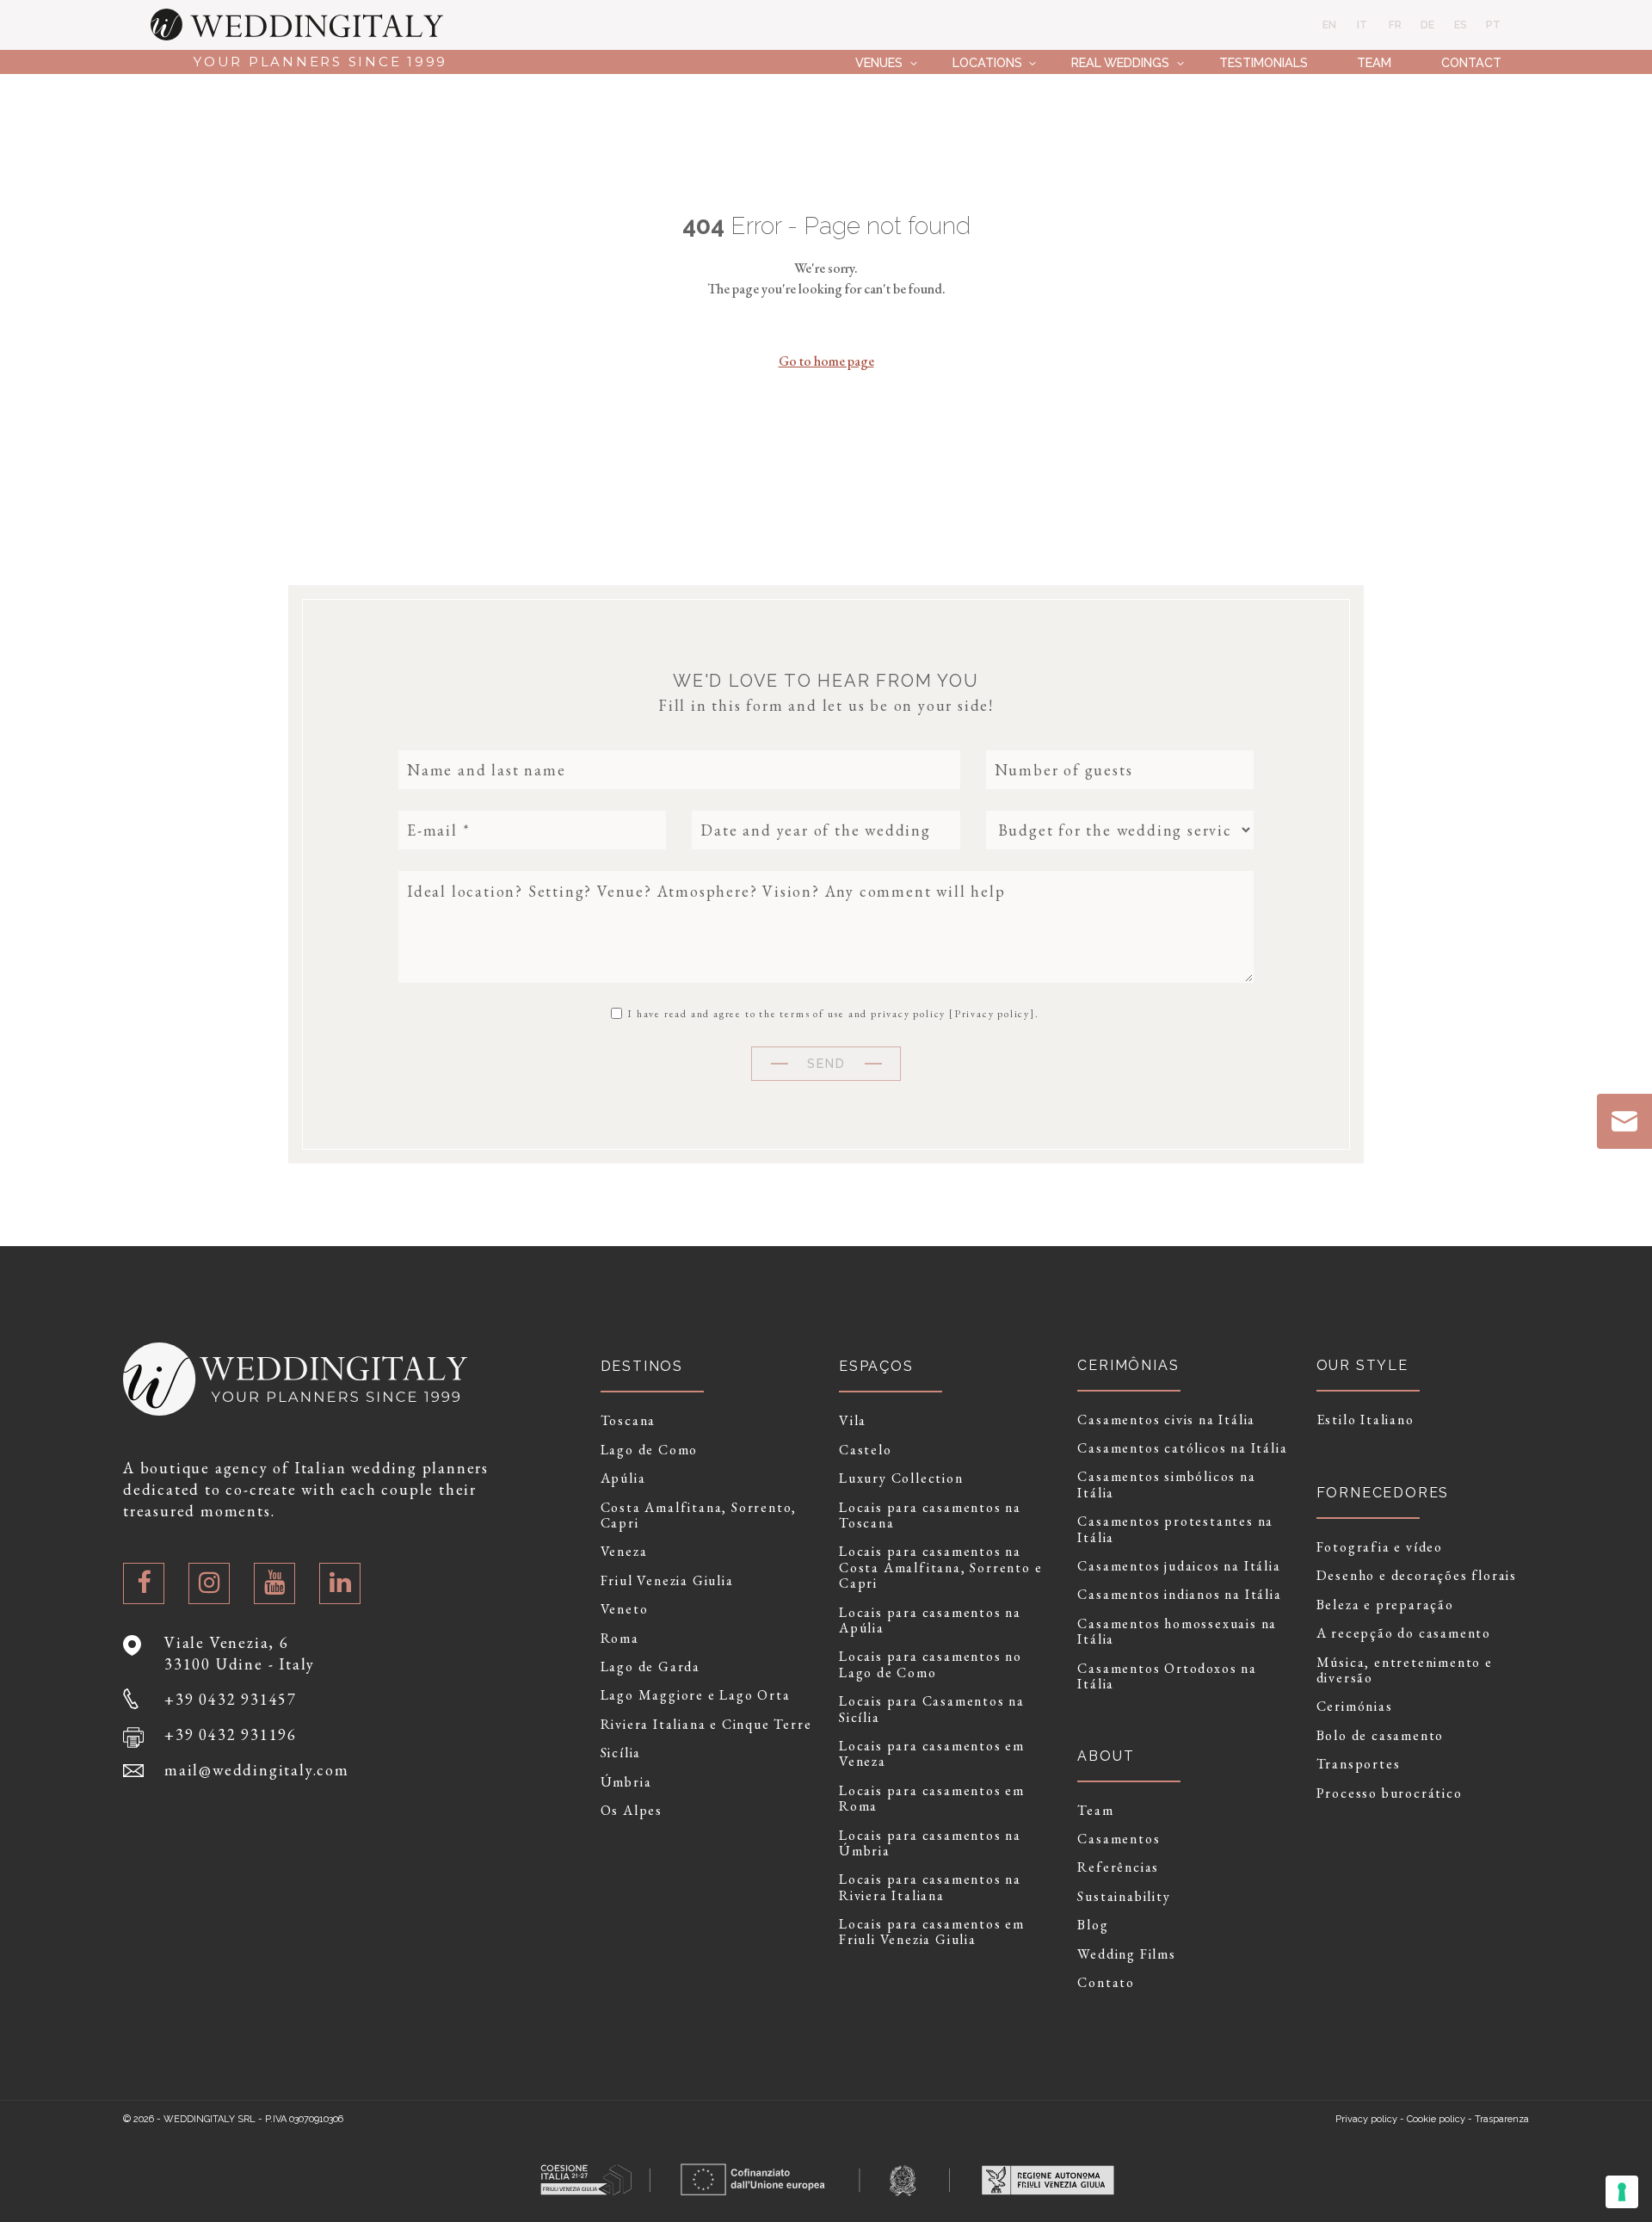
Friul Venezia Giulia (667, 1581)
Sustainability (1124, 1897)
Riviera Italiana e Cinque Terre (706, 1725)
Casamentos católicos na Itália (1182, 1448)
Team (1374, 62)
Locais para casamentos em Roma (932, 1799)
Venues (879, 62)
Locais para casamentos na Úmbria (930, 1844)
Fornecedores (1383, 1493)
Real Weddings (1120, 62)
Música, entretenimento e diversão (1405, 1671)
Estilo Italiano (1365, 1420)
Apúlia (623, 1478)
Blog (1093, 1925)
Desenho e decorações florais (1417, 1576)
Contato (1106, 1983)
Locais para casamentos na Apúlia (930, 1621)
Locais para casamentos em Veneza (932, 1754)
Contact (1471, 62)
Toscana (629, 1421)
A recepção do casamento (1404, 1633)
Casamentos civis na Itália (1166, 1420)
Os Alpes (632, 1811)
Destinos (642, 1366)
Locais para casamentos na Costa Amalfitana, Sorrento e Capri (940, 1568)
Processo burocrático (1390, 1793)
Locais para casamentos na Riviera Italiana (930, 1888)
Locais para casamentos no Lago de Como (931, 1665)
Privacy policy (992, 1014)
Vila (853, 1421)
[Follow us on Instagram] (209, 1583)
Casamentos (1119, 1839)
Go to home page (826, 361)
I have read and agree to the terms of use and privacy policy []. (831, 1013)
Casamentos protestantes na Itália (1175, 1530)
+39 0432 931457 (231, 1699)
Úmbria (626, 1782)
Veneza (624, 1552)
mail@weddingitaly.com (257, 1770)
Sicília (621, 1753)
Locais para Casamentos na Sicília (932, 1710)
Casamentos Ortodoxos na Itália (1167, 1677)
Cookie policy (1436, 2119)
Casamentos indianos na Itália (1179, 1595)
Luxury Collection (901, 1478)
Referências (1118, 1867)
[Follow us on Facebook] (144, 1583)
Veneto (625, 1609)
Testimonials (1264, 62)
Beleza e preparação (1385, 1605)
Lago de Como (650, 1450)
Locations (987, 62)
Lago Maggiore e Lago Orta (696, 1695)
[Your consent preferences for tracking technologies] (1622, 2192)
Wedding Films (1126, 1954)
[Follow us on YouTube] (274, 1583)
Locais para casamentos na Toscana (930, 1516)
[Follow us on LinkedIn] (340, 1583)
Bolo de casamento (1381, 1736)
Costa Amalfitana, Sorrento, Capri (699, 1516)
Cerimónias (1355, 1707)
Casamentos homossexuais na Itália (1177, 1632)
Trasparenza (1502, 2119)
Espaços (876, 1366)
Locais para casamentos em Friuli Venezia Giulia (932, 1932)
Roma (620, 1639)
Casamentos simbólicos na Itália (1166, 1485)
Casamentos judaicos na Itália (1179, 1566)
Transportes (1359, 1764)
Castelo (866, 1450)
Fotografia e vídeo (1380, 1547)
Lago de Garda (650, 1667)
